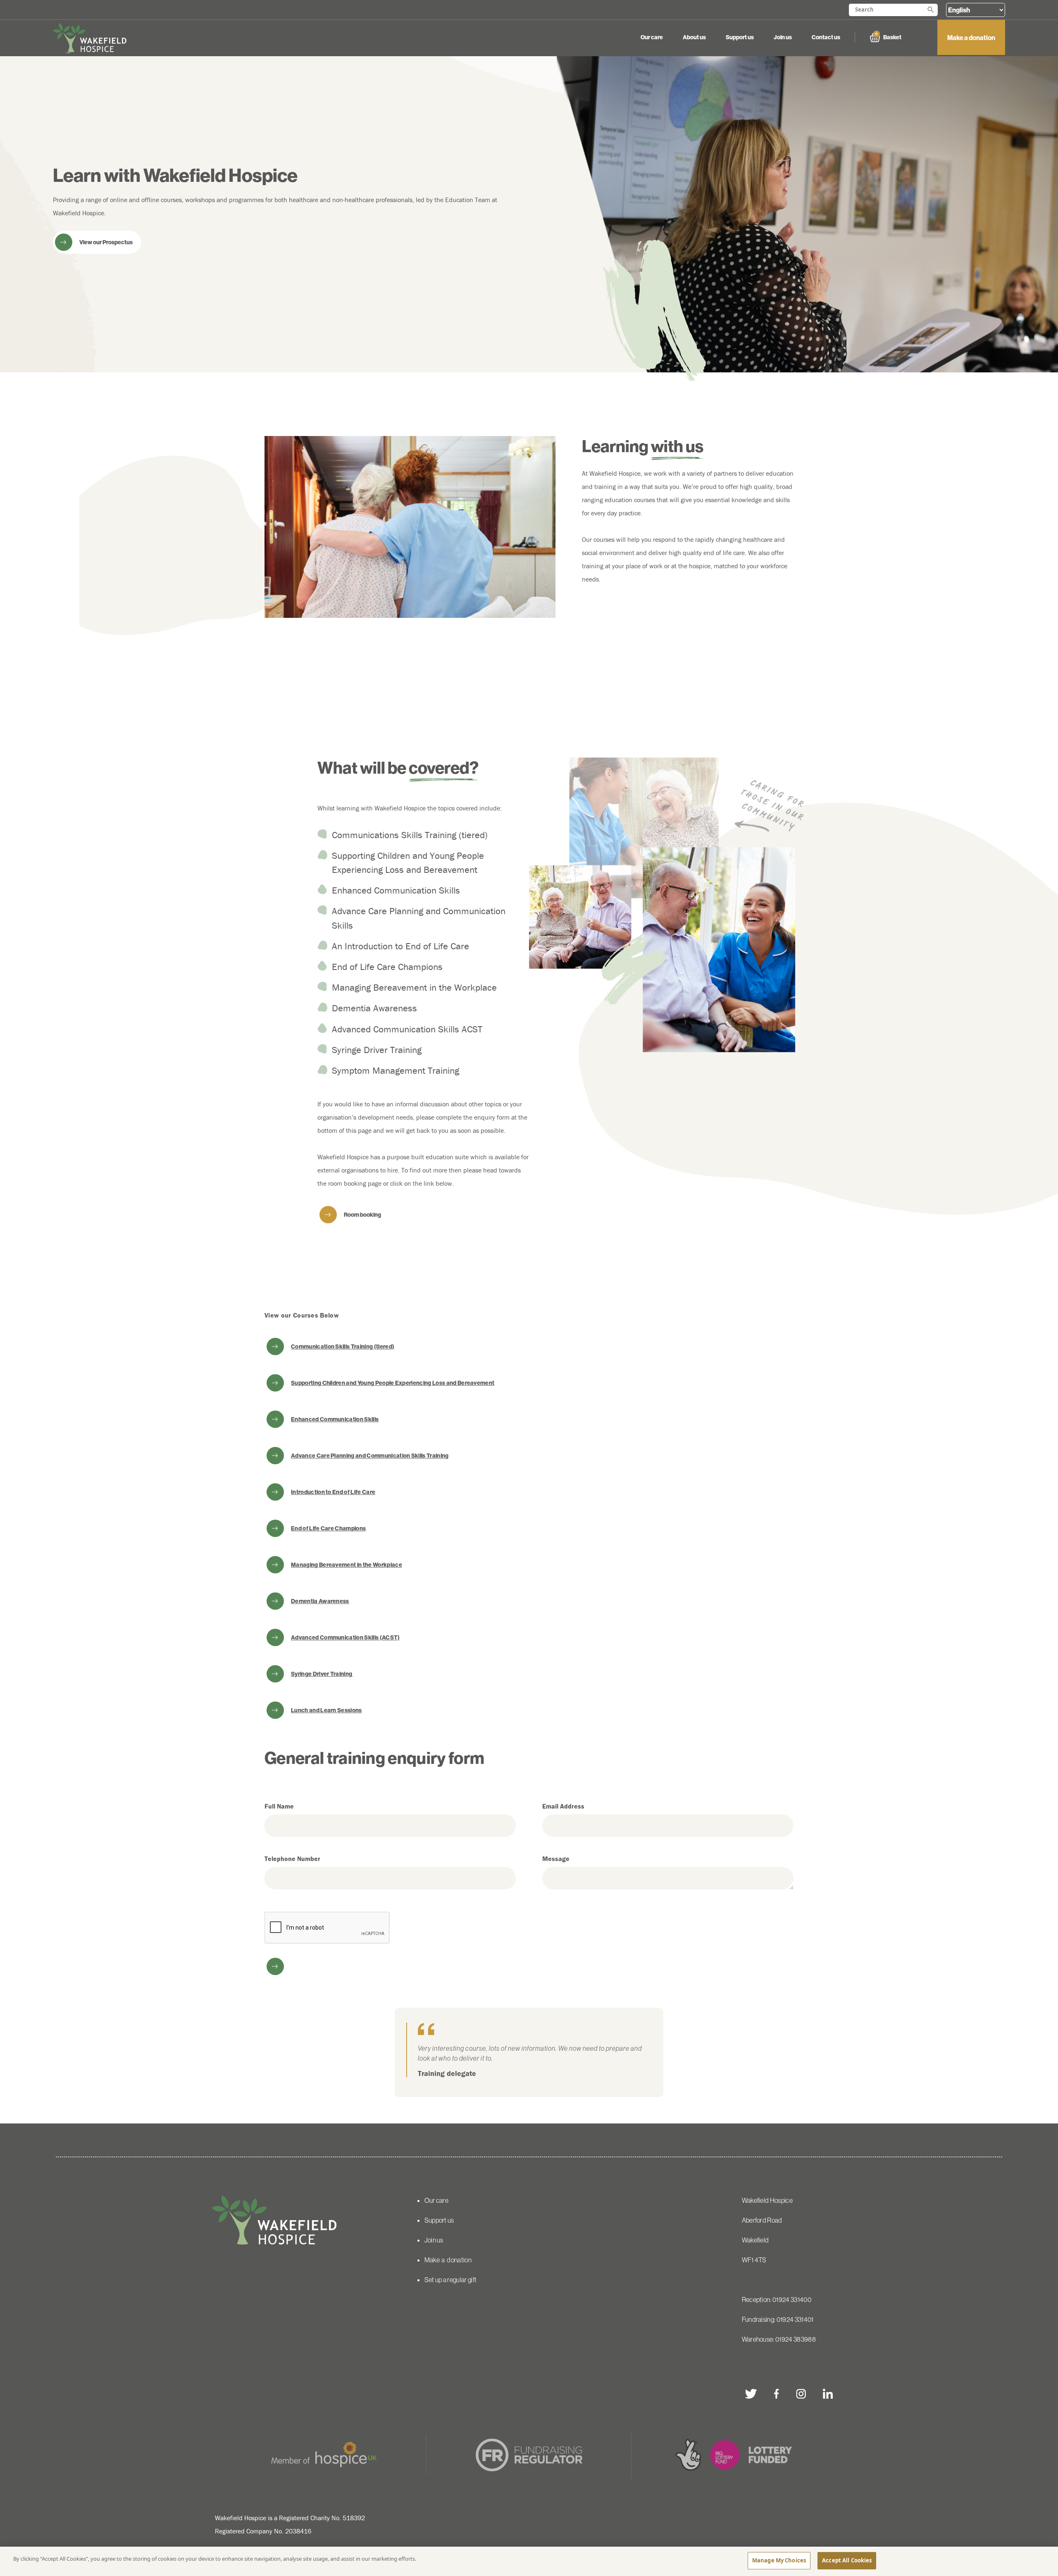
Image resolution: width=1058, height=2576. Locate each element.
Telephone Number (292, 1859)
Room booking (362, 1215)
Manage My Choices (779, 2560)
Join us (783, 37)
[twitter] (751, 2394)
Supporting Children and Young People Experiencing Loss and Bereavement (393, 1383)
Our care (652, 37)
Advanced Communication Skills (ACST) (346, 1637)
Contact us (826, 37)
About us (694, 37)
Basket (888, 37)
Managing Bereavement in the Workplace (347, 1565)
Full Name (279, 1806)
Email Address (563, 1806)
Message (556, 1859)
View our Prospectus (106, 242)
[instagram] (801, 2394)
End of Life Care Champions (328, 1528)
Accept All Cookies (847, 2560)
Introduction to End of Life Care (333, 1492)
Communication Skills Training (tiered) (343, 1346)
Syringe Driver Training (322, 1674)
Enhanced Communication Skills (335, 1419)
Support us (740, 37)
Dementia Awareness (320, 1601)
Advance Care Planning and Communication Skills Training (370, 1456)
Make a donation (971, 38)
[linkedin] (828, 2394)
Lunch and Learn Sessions (326, 1710)
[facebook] (776, 2394)
